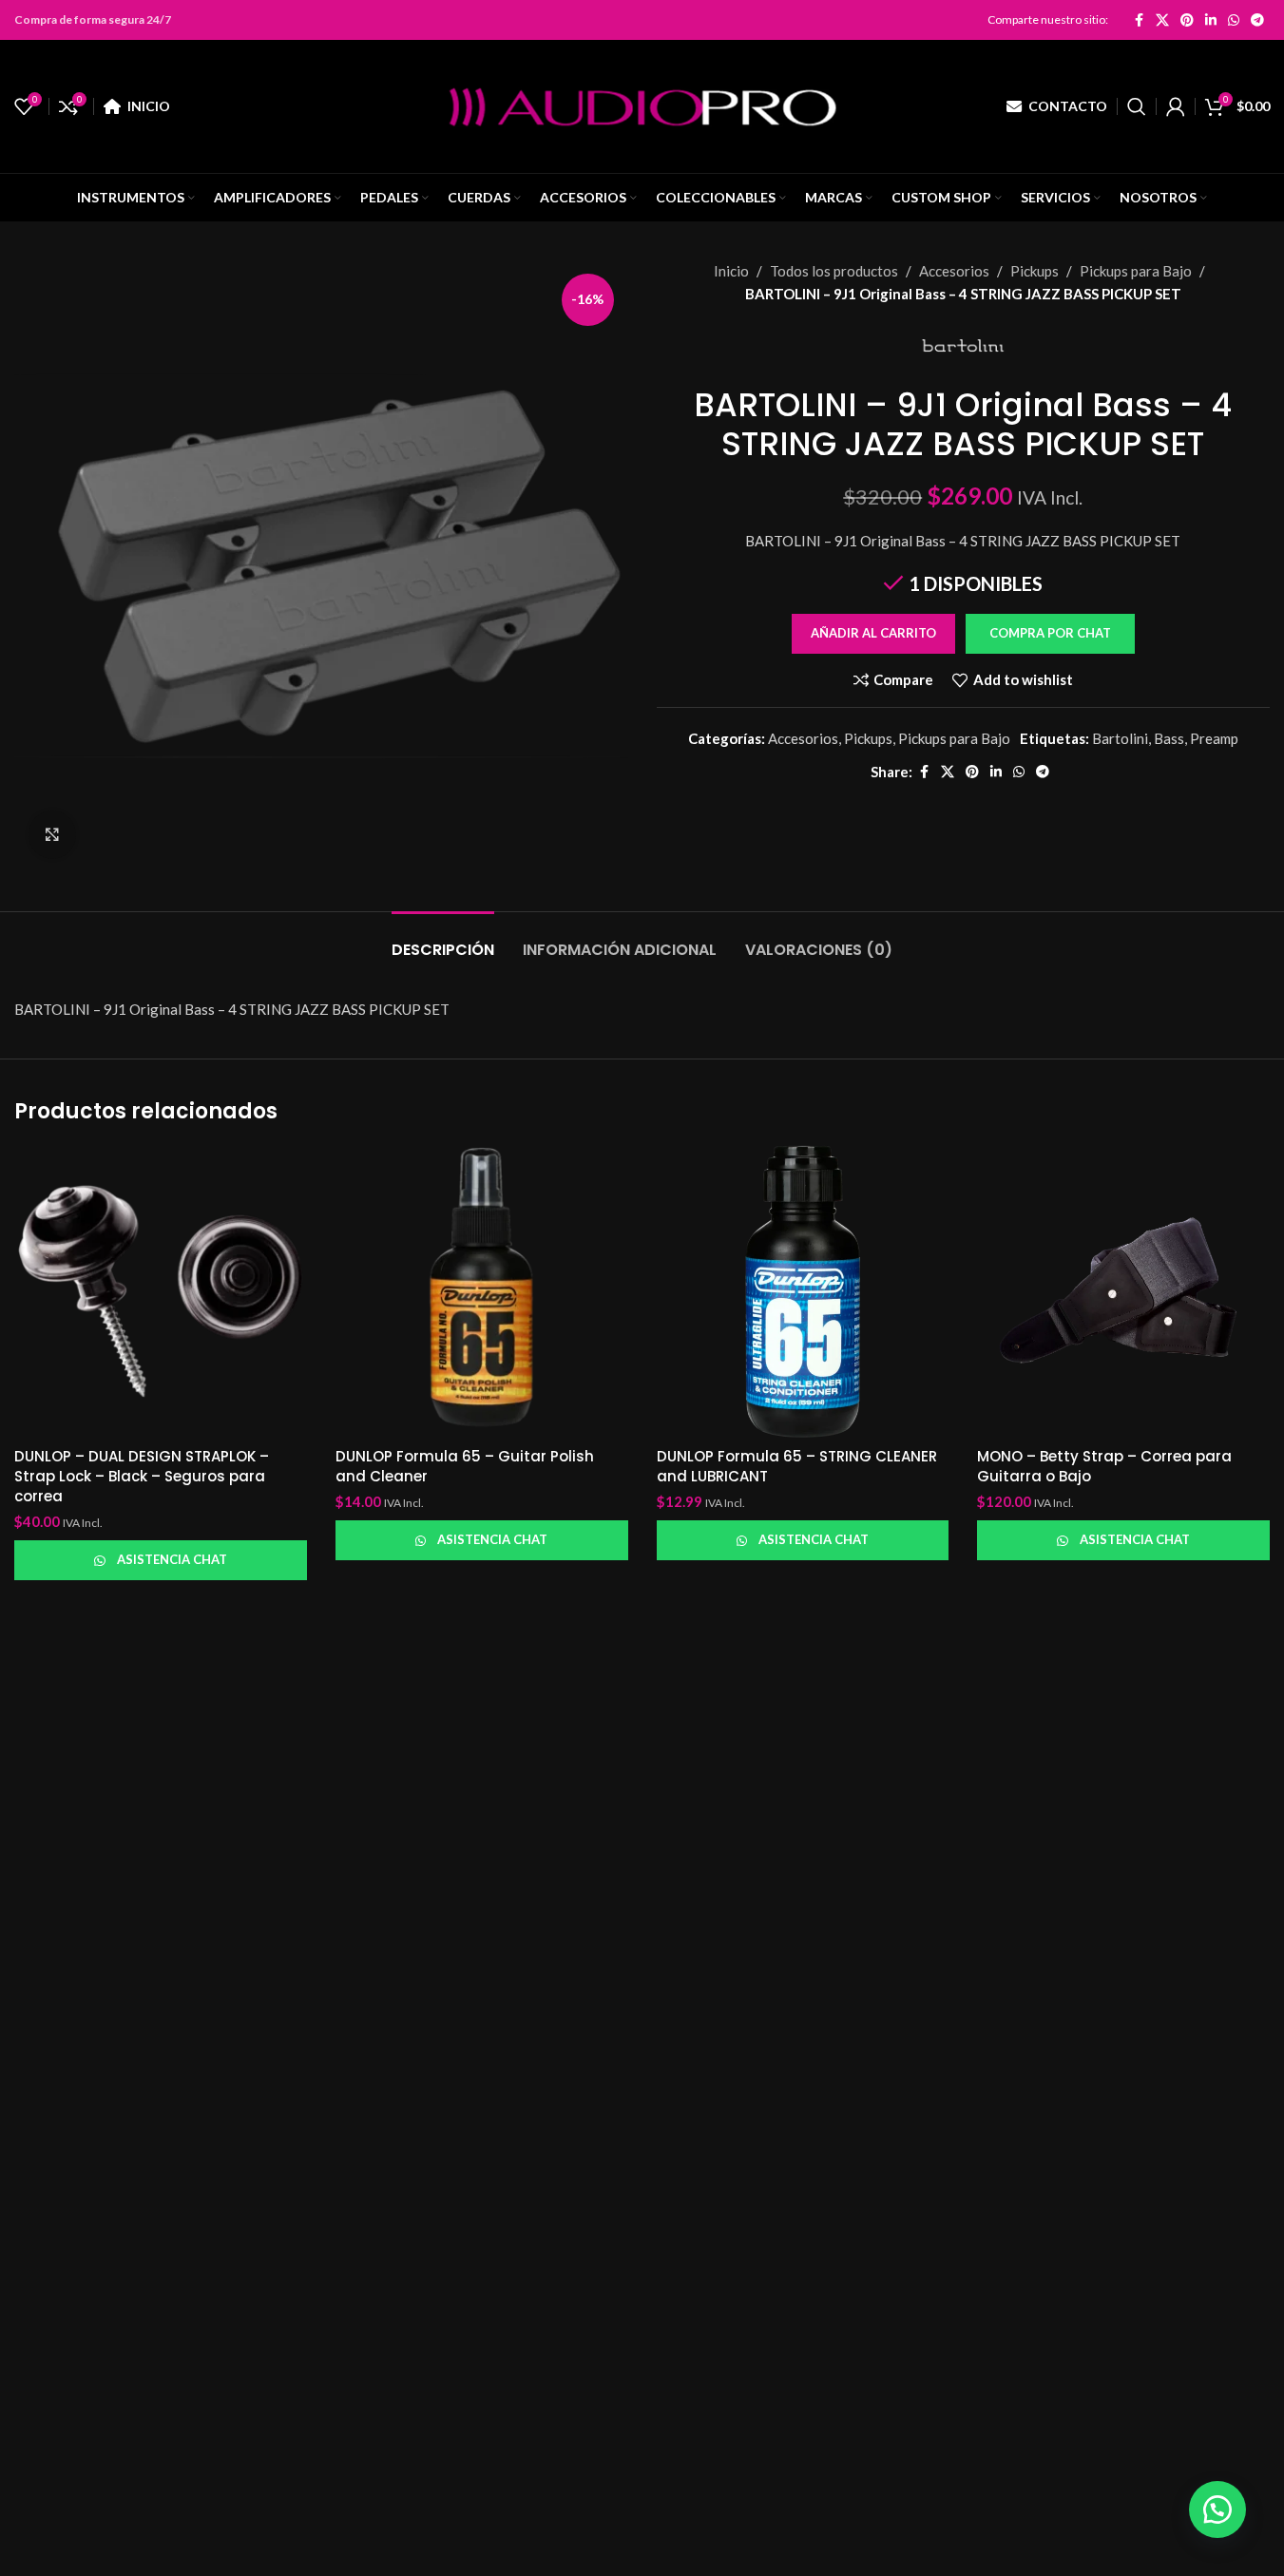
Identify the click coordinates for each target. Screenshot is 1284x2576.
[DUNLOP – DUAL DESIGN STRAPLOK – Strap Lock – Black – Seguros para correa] (161, 1291)
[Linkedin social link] (1211, 20)
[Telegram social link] (1257, 20)
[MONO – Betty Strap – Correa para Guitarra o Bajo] (1123, 1291)
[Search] (1137, 106)
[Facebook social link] (1139, 20)
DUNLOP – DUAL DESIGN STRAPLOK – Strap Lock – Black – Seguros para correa (142, 1476)
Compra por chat (1050, 633)
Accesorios (954, 271)
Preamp (1214, 738)
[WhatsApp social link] (1234, 20)
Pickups (1035, 271)
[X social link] (1162, 20)
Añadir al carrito (873, 633)
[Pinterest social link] (1187, 20)
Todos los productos (834, 271)
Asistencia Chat (172, 1559)
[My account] (1176, 106)
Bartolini (1120, 738)
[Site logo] (642, 105)
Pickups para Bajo (1136, 271)
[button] (1050, 634)
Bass (1169, 738)
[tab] (443, 940)
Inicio (731, 271)
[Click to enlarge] (52, 834)
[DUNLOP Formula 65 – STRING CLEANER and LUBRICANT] (803, 1291)
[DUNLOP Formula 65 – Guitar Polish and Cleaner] (482, 1291)
